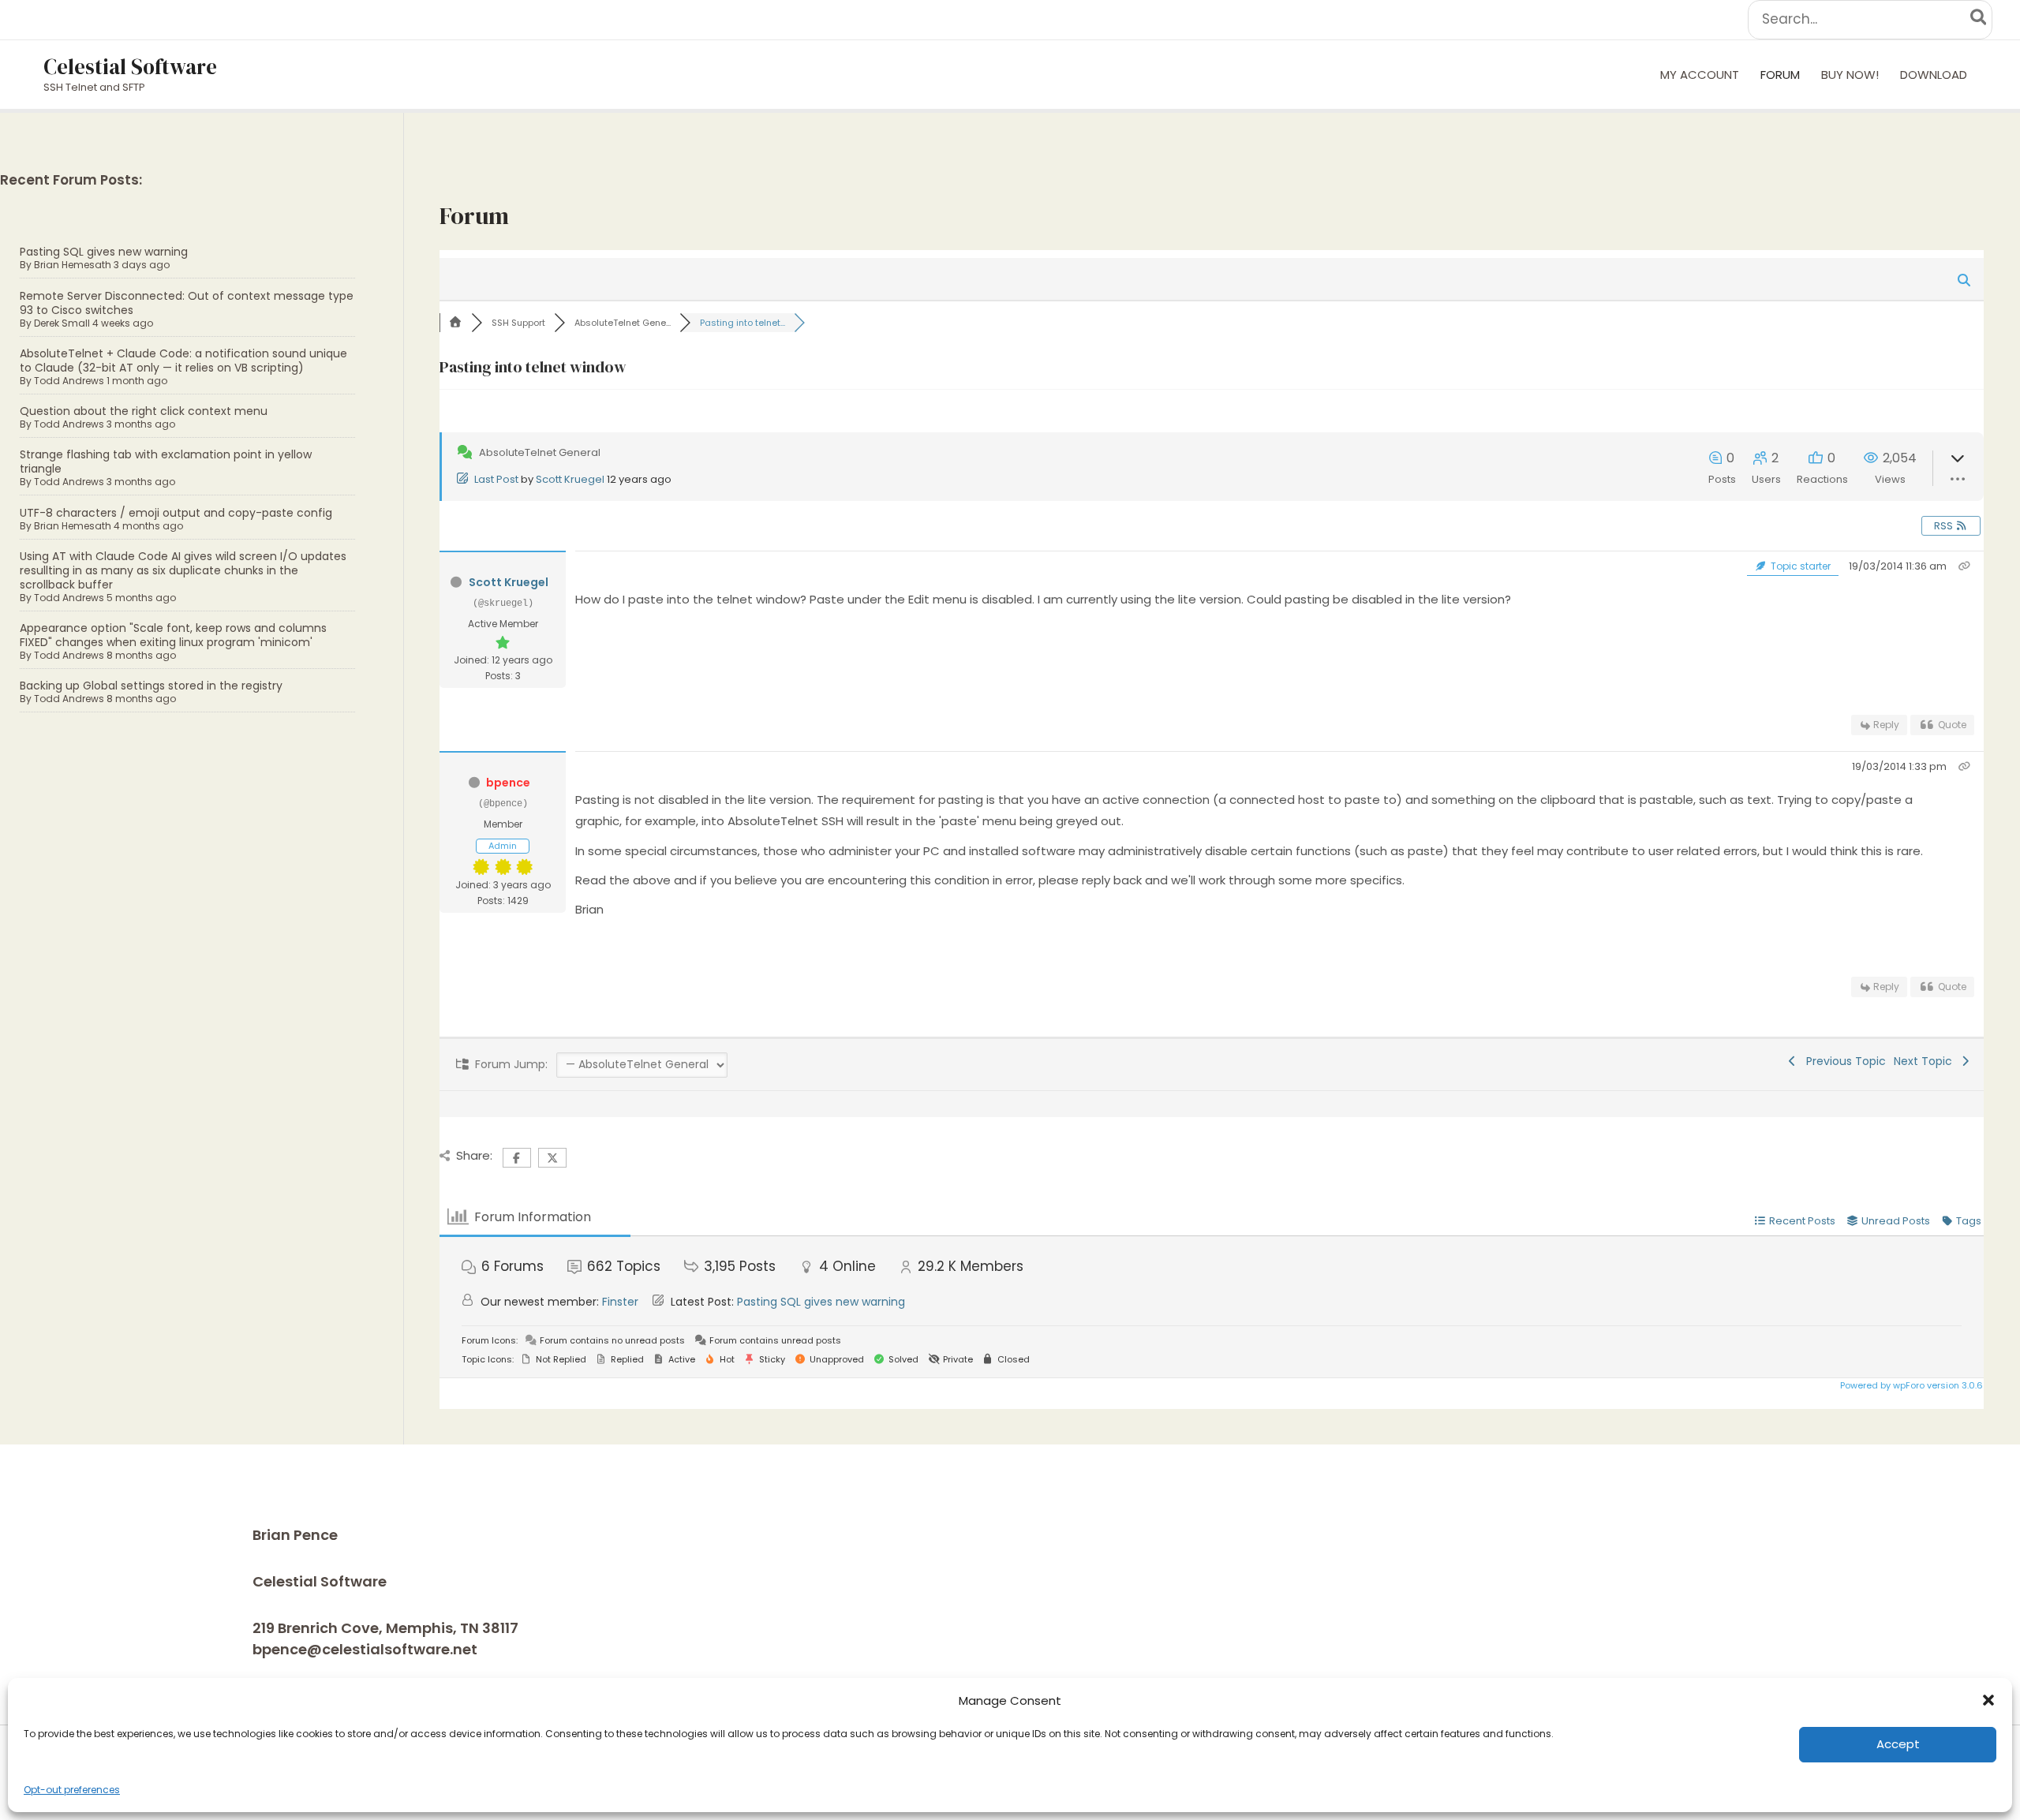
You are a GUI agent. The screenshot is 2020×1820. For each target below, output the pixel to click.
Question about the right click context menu (144, 411)
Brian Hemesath (73, 265)
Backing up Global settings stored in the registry (151, 686)
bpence (508, 783)
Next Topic (1926, 1061)
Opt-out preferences (72, 1790)
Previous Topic (1843, 1061)
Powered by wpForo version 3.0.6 (1910, 1385)
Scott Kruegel (570, 479)
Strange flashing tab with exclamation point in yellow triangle (166, 462)
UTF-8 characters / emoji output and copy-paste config (176, 513)
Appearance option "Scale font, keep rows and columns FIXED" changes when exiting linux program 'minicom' (173, 635)
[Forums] (455, 323)
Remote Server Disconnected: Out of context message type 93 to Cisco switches (187, 303)
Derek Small (62, 323)
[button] (1988, 1700)
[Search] (1979, 20)
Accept (1898, 1744)
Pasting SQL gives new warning (104, 252)
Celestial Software (130, 67)
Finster (620, 1302)
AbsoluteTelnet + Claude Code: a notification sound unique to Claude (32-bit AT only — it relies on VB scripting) (183, 361)
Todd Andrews (69, 381)
